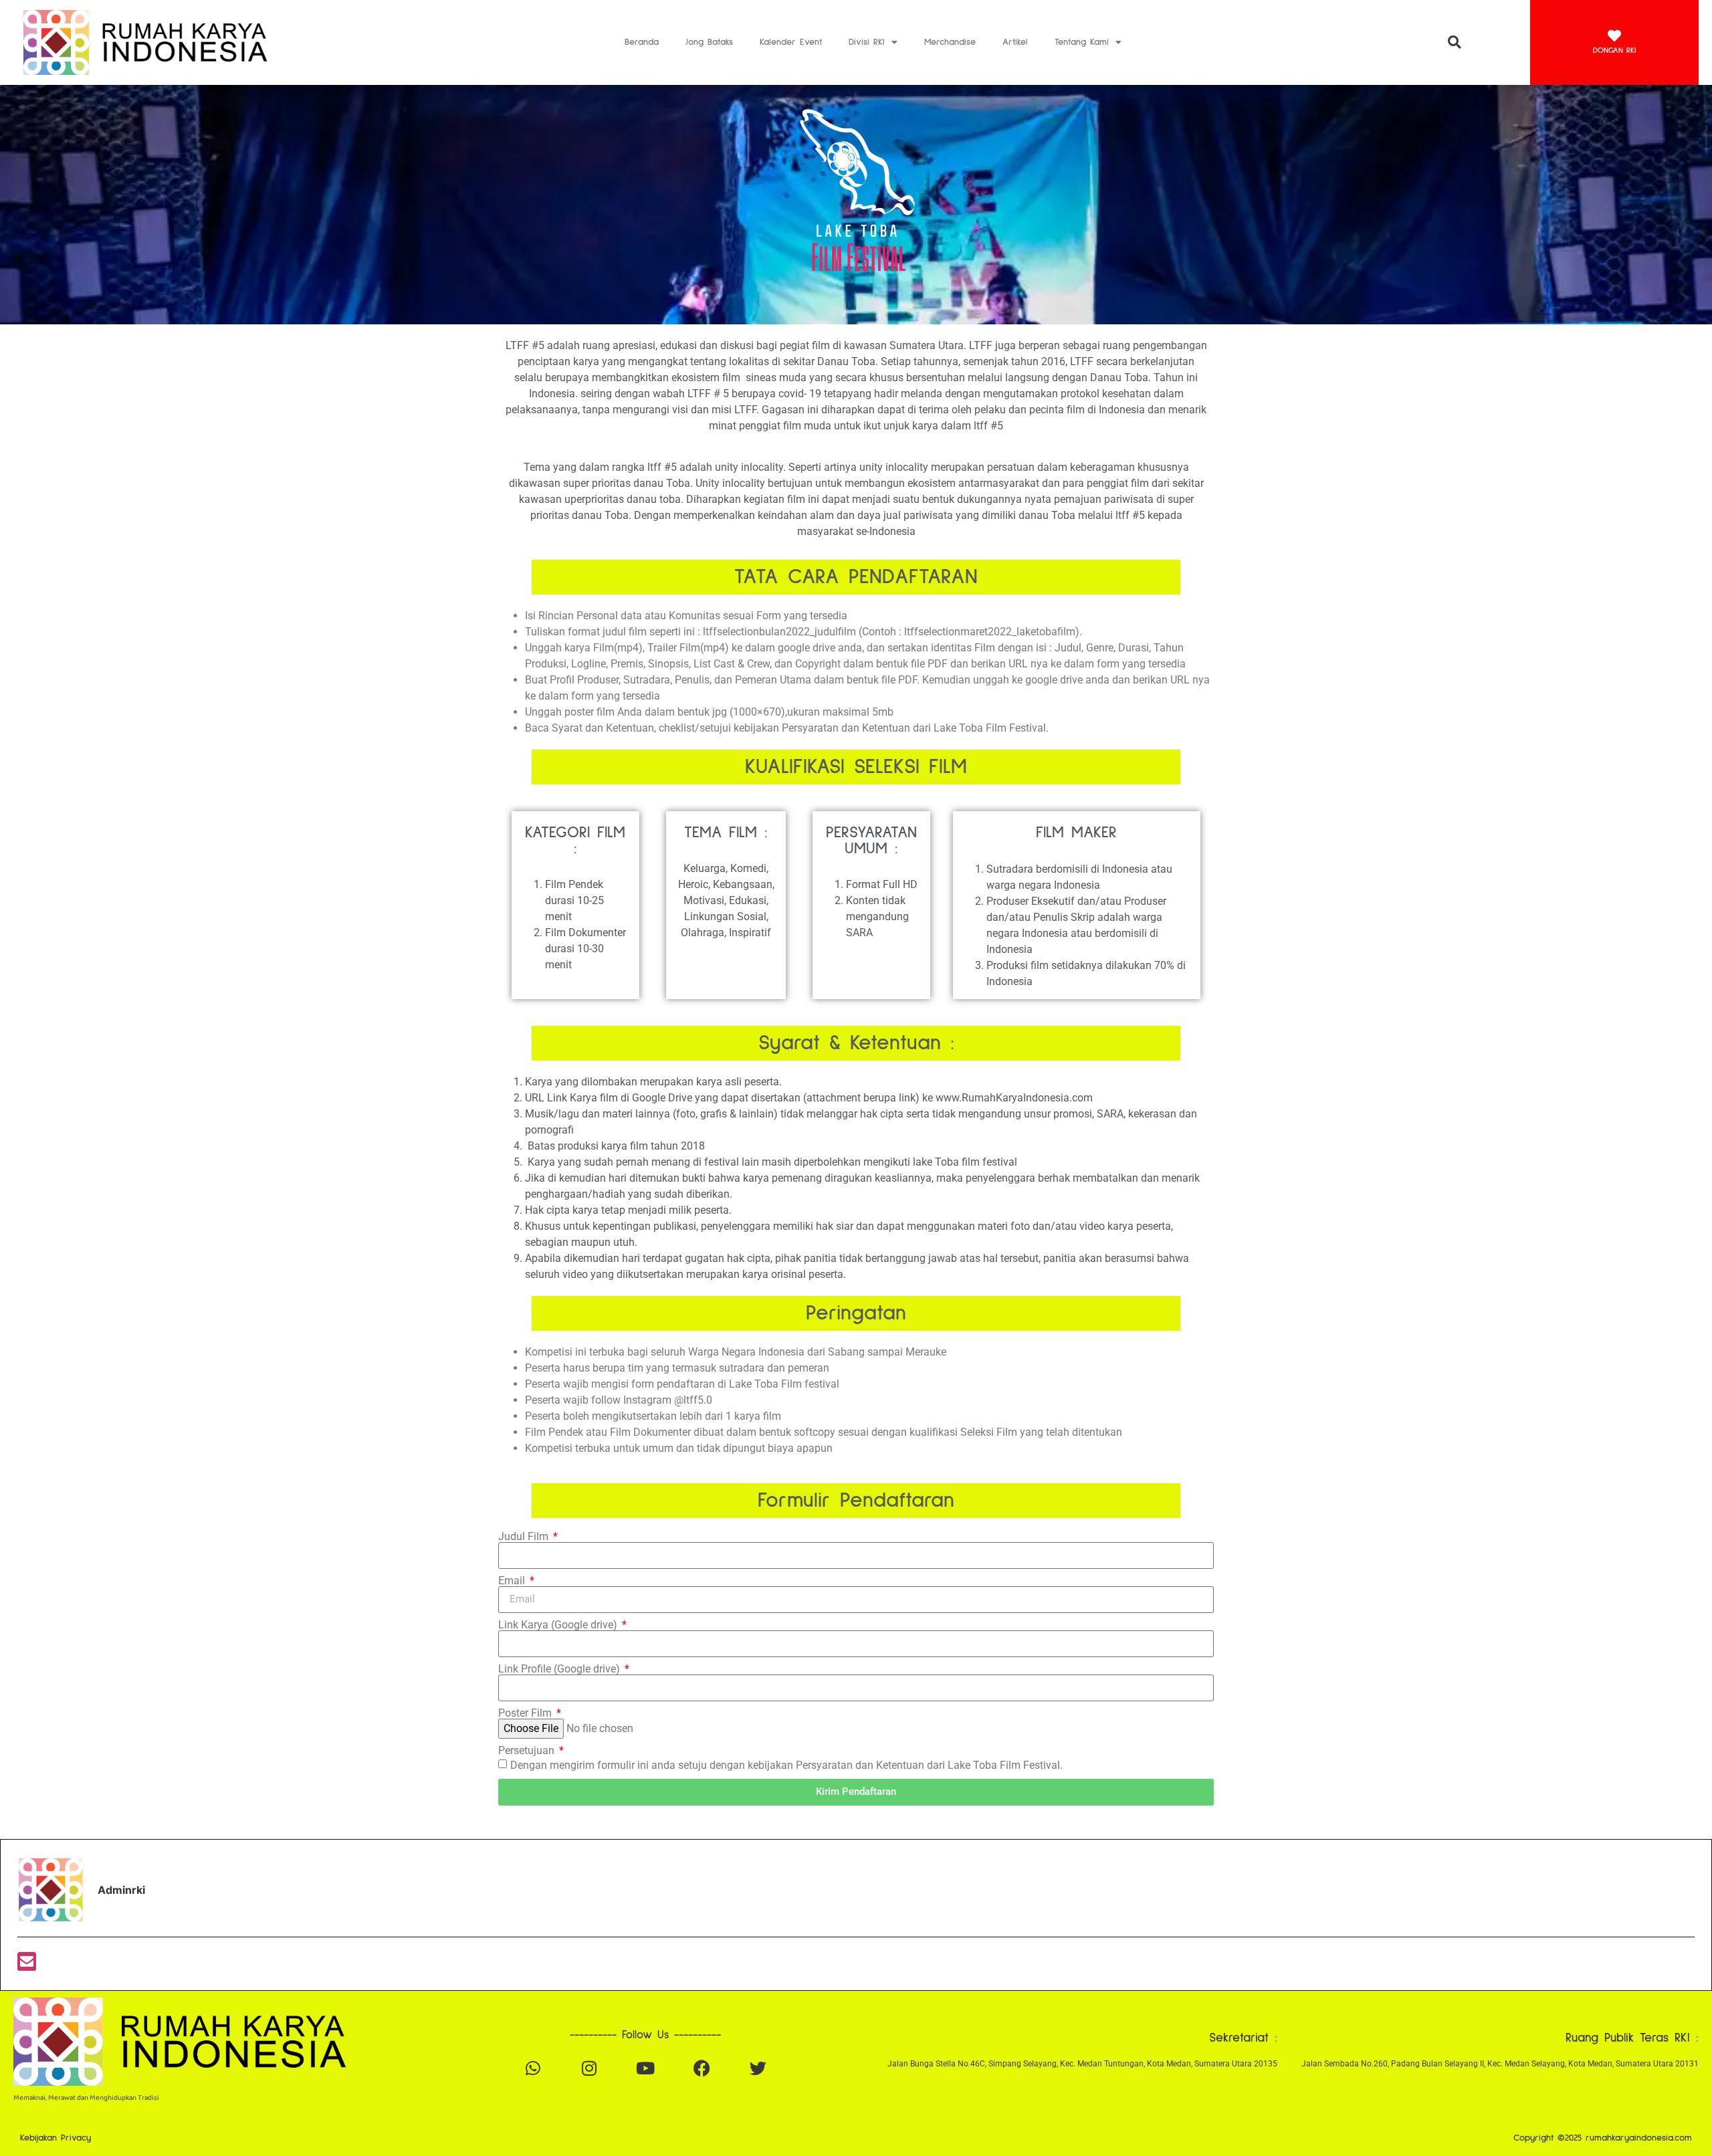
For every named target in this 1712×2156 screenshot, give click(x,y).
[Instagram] (589, 2068)
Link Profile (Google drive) (560, 1669)
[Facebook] (702, 2068)
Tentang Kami (1082, 42)
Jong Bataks (709, 42)
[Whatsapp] (533, 2068)
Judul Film (525, 1537)
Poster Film (526, 1713)
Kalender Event (791, 42)
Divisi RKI (867, 42)
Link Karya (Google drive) (559, 1625)
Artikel (1015, 42)
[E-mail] (27, 1965)
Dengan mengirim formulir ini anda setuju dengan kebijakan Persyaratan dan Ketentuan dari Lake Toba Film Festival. (786, 1764)
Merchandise (950, 42)
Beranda (642, 42)
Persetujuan (528, 1751)
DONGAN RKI (1614, 51)
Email (513, 1581)
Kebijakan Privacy (56, 2138)
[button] (1454, 42)
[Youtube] (645, 2068)
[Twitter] (758, 2068)
